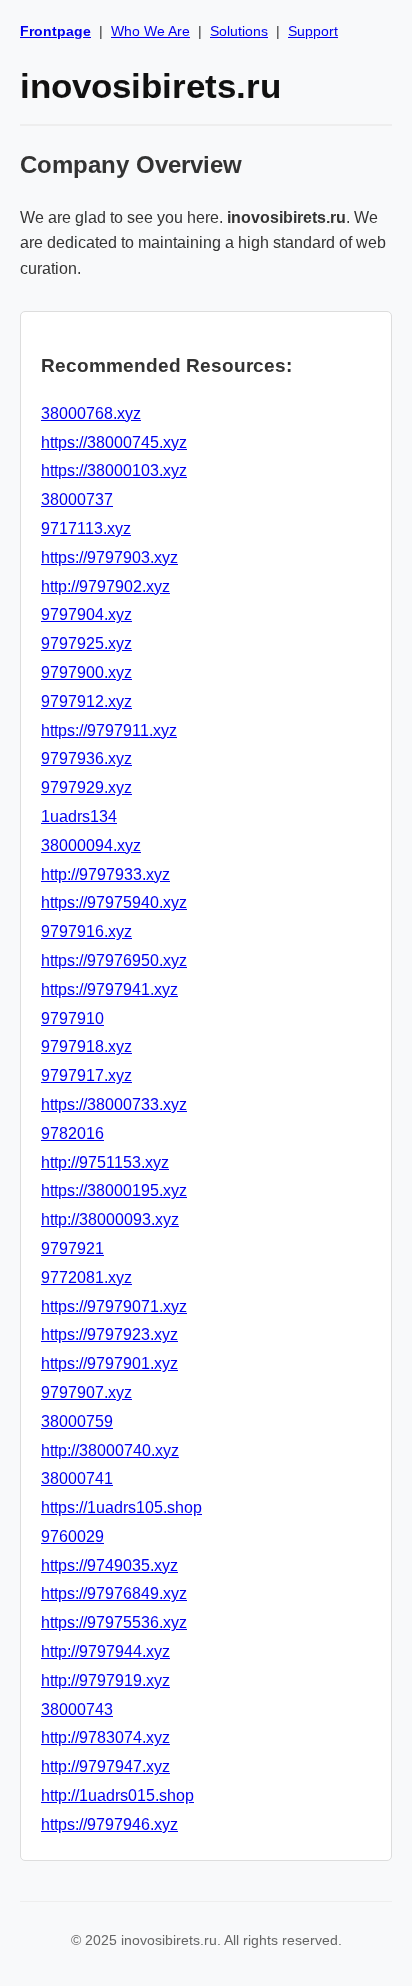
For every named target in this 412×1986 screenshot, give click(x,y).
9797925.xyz (86, 643)
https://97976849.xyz (114, 1593)
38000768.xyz (91, 413)
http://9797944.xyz (105, 1651)
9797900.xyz (86, 672)
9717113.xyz (86, 528)
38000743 (77, 1709)
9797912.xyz (86, 701)
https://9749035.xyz (109, 1565)
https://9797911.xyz (109, 730)
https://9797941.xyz (109, 989)
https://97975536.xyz (114, 1622)
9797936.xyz (86, 758)
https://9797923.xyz (109, 1334)
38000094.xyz (91, 845)
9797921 (72, 1248)
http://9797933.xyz (105, 874)
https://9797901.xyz (109, 1363)
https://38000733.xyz (114, 1104)
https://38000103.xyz (114, 470)
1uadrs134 (79, 816)
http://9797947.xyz (105, 1766)
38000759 (77, 1421)
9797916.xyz (86, 931)
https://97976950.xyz (114, 960)
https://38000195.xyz (114, 1190)
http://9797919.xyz (105, 1680)
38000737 (77, 499)
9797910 (72, 1018)
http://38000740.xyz (110, 1450)
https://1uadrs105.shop (121, 1507)
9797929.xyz (86, 787)
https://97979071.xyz (114, 1306)
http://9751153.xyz (105, 1162)
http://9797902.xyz (105, 586)
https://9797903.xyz (109, 557)
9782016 (72, 1133)
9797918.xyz (86, 1046)
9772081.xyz (86, 1277)
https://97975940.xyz (114, 902)
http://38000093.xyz (110, 1219)
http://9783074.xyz (105, 1737)
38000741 (77, 1478)
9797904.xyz (86, 614)
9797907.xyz (86, 1392)
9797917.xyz (86, 1075)
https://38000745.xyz (114, 442)
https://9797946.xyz (109, 1824)
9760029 (72, 1536)
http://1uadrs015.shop (117, 1795)
